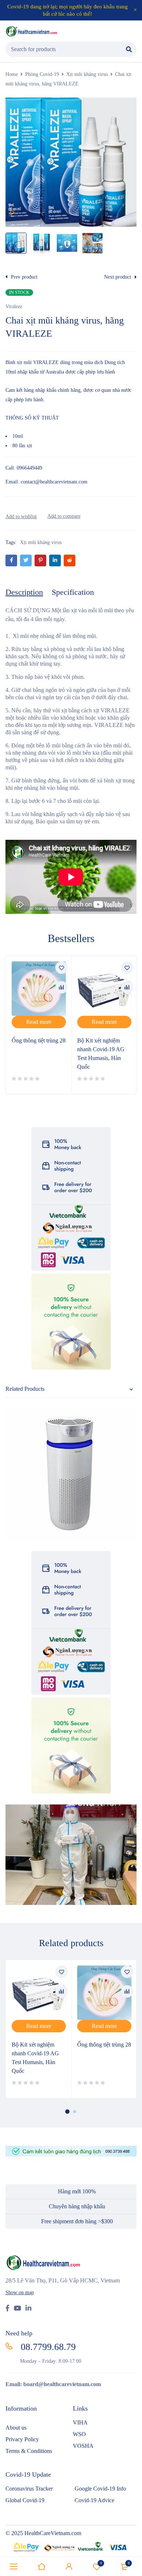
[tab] (24, 592)
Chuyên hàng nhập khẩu (77, 2206)
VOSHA (83, 2446)
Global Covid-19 (26, 2500)
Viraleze (14, 307)
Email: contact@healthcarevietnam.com (46, 482)
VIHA (80, 2422)
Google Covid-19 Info (100, 2489)
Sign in (69, 2567)
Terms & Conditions (29, 2451)
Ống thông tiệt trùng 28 (39, 1040)
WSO (79, 2434)
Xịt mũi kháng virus (87, 74)
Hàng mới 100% (77, 2191)
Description (24, 592)
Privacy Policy (22, 2439)
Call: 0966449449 (24, 468)
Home (12, 74)
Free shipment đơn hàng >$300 (77, 2221)
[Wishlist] (21, 516)
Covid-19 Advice (94, 2500)
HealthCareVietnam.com (53, 2533)
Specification (73, 592)
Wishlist (101, 2563)
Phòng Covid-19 (42, 74)
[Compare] (64, 516)
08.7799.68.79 (48, 2347)
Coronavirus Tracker (29, 2489)
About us (16, 2428)
